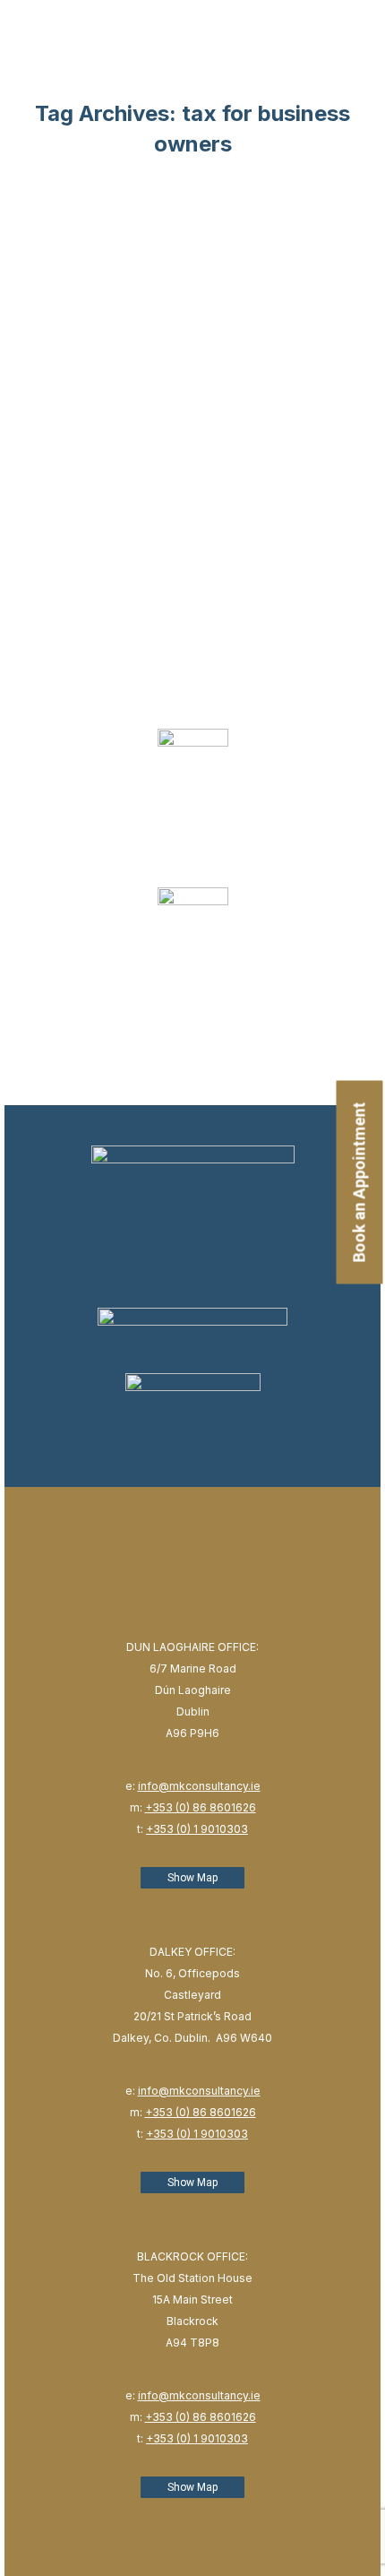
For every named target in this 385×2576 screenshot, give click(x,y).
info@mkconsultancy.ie (199, 1786)
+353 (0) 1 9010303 (197, 1829)
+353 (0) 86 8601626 (201, 1807)
